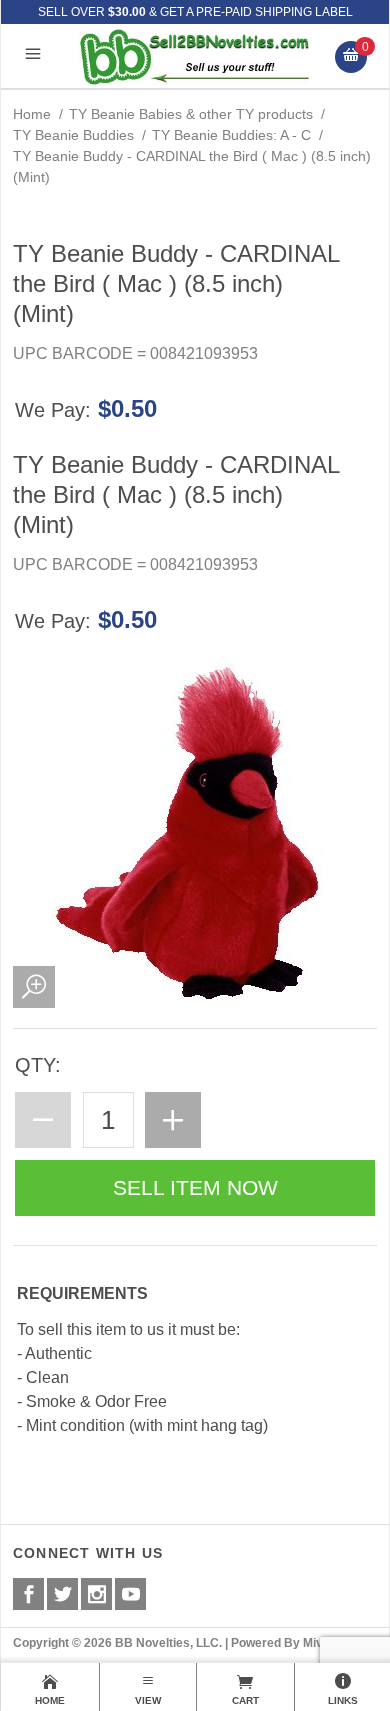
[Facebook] (28, 1594)
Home (32, 114)
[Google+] (96, 1594)
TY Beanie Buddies (73, 135)
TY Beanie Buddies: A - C (231, 135)
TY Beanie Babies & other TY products (191, 114)
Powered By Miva (280, 1643)
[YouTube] (130, 1594)
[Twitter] (62, 1594)
